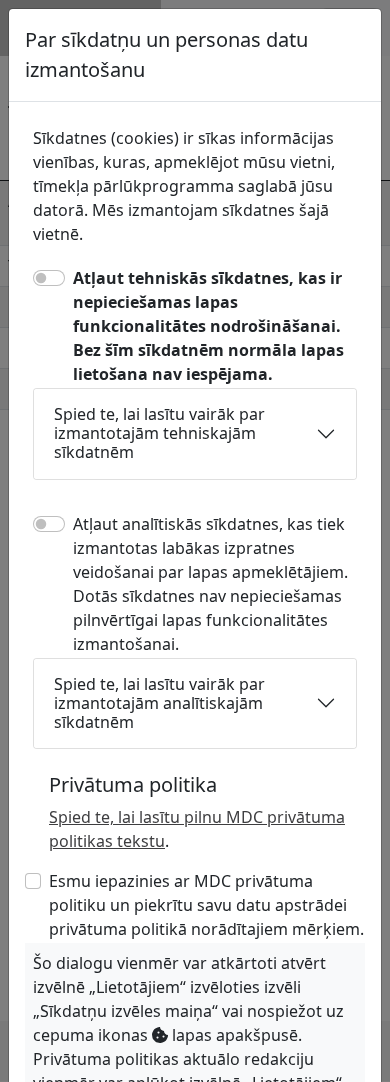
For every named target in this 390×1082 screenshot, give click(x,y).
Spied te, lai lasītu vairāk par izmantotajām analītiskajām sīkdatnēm (159, 703)
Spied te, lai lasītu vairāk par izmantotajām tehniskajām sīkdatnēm (159, 433)
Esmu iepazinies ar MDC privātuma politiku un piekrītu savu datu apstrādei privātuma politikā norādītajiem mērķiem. (206, 905)
